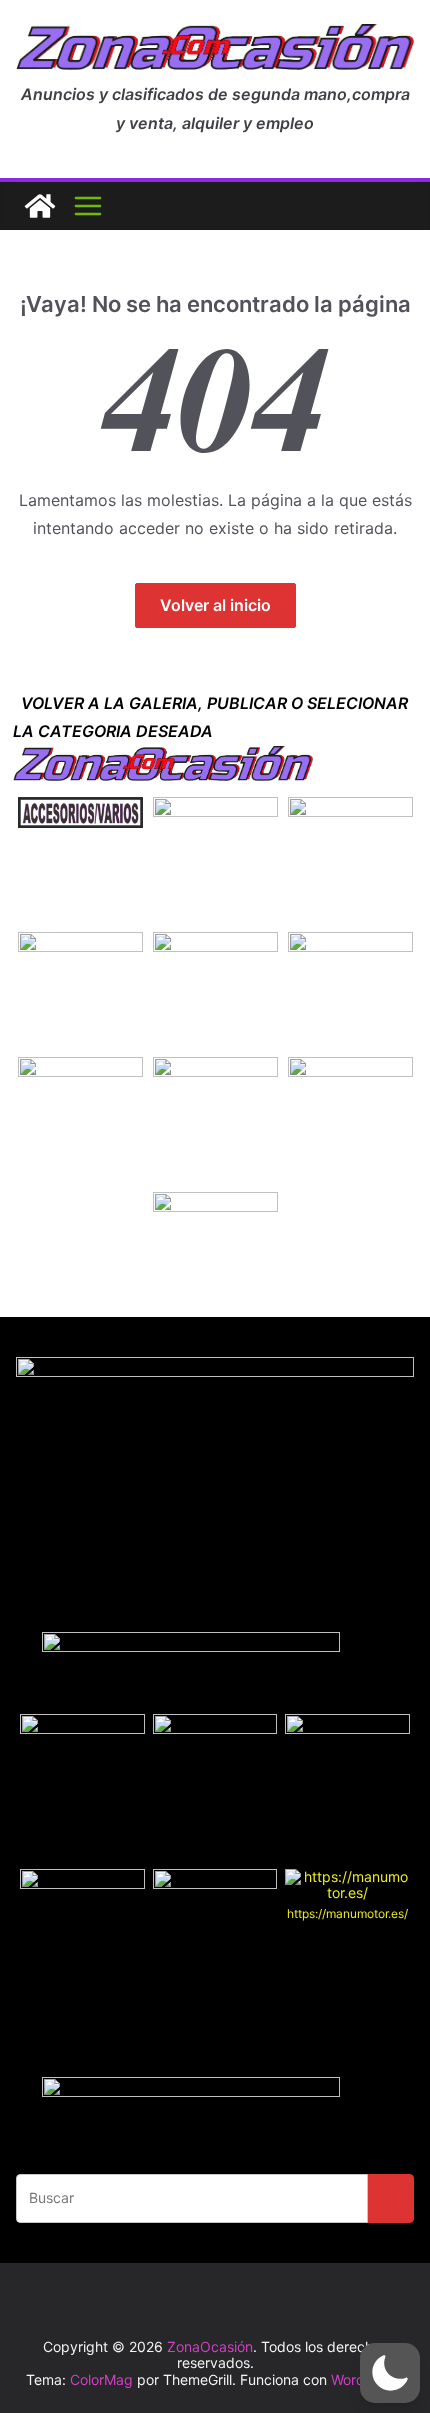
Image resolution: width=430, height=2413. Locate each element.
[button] (390, 2373)
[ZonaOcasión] (40, 206)
